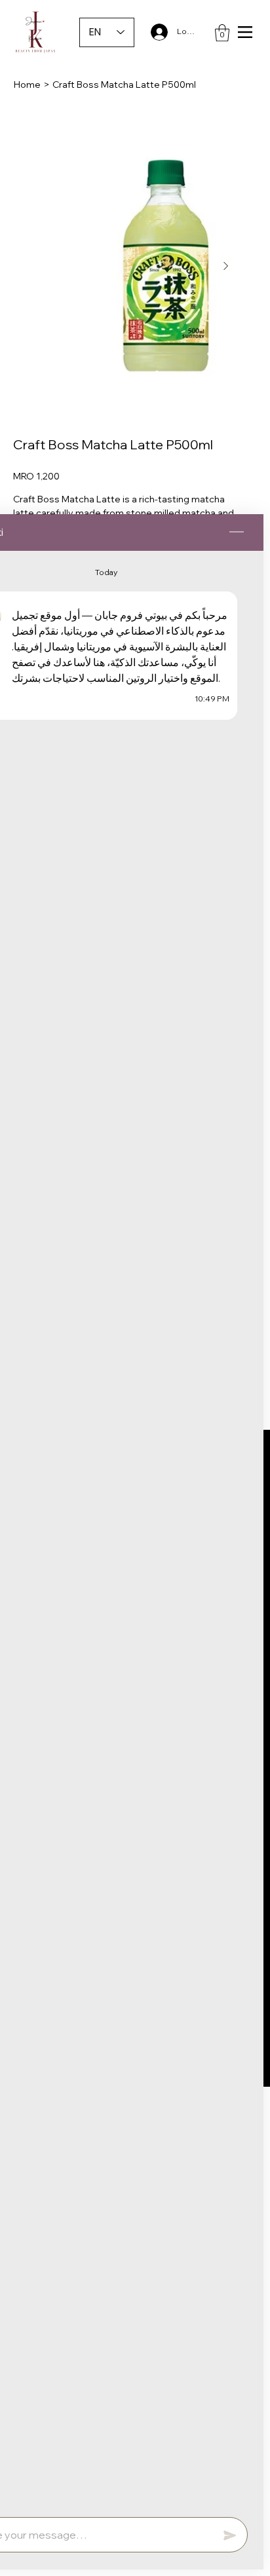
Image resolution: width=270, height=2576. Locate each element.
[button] (222, 33)
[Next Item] (225, 266)
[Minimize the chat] (237, 532)
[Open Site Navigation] (245, 32)
